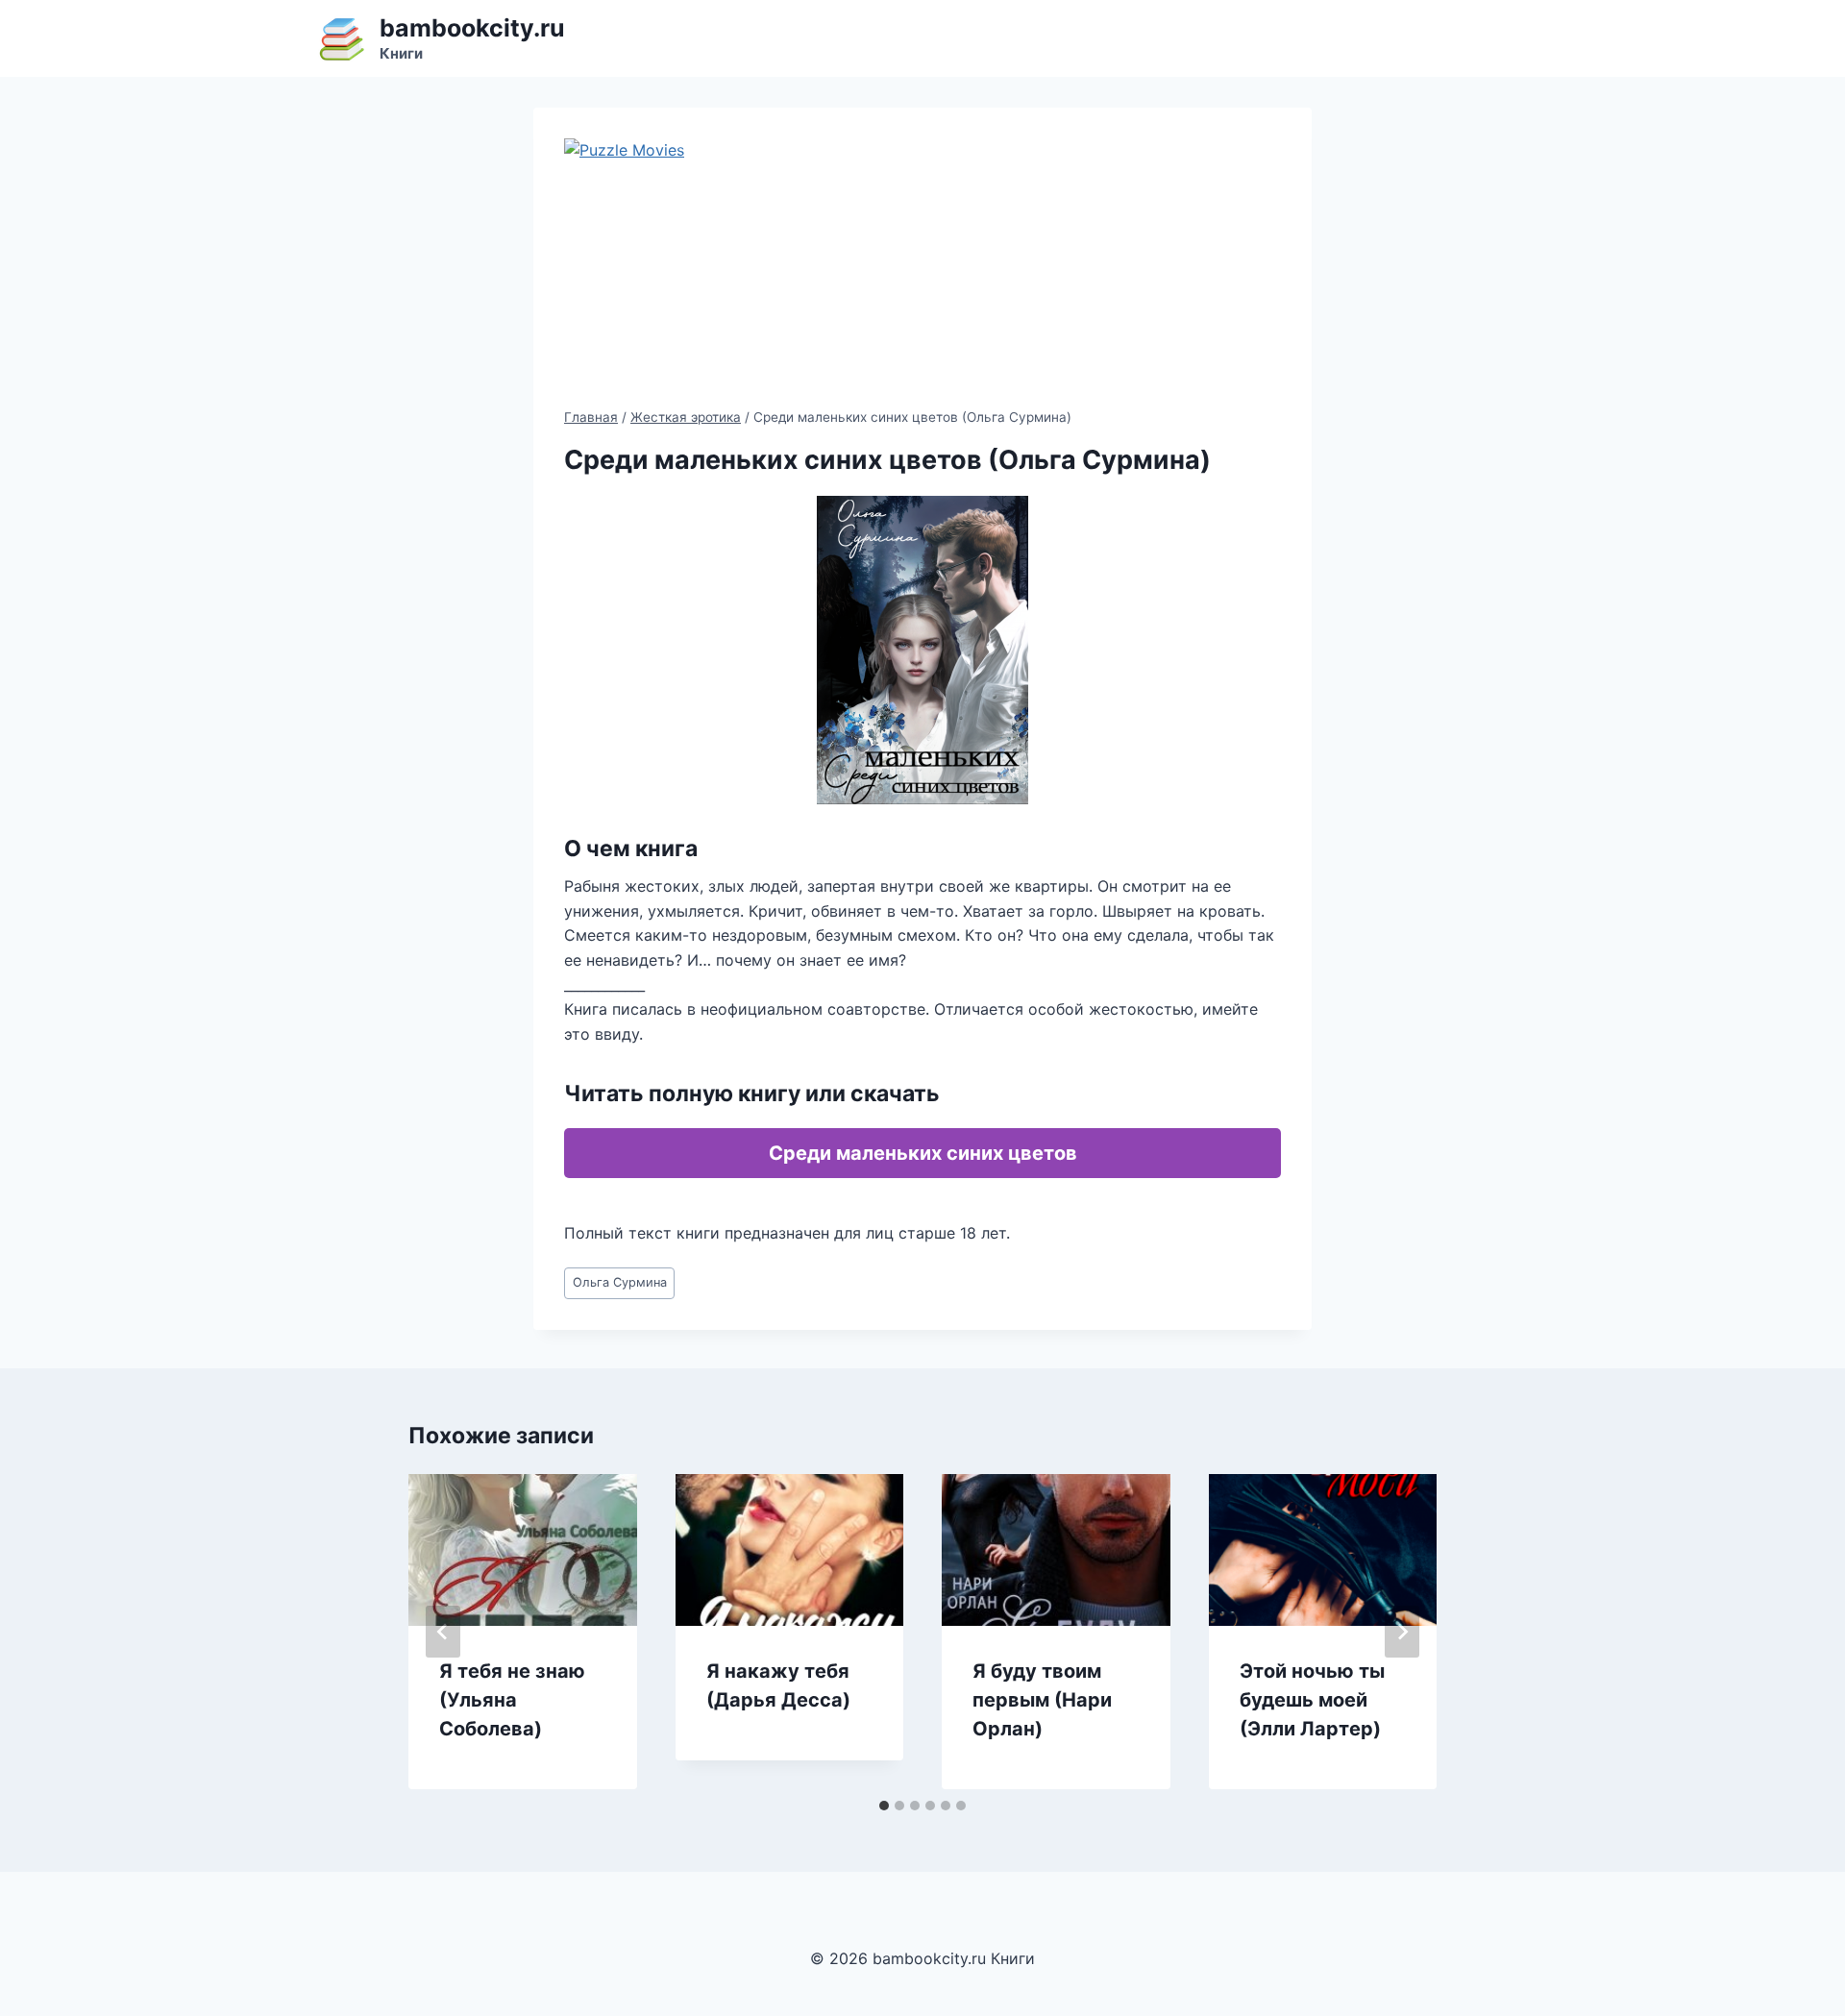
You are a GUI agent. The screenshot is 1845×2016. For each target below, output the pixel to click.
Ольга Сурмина (620, 1282)
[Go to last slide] (443, 1632)
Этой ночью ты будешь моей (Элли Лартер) (1312, 1700)
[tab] (884, 1806)
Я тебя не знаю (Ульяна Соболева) (512, 1700)
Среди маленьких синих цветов (923, 1153)
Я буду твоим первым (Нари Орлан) (1042, 1700)
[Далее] (1402, 1632)
